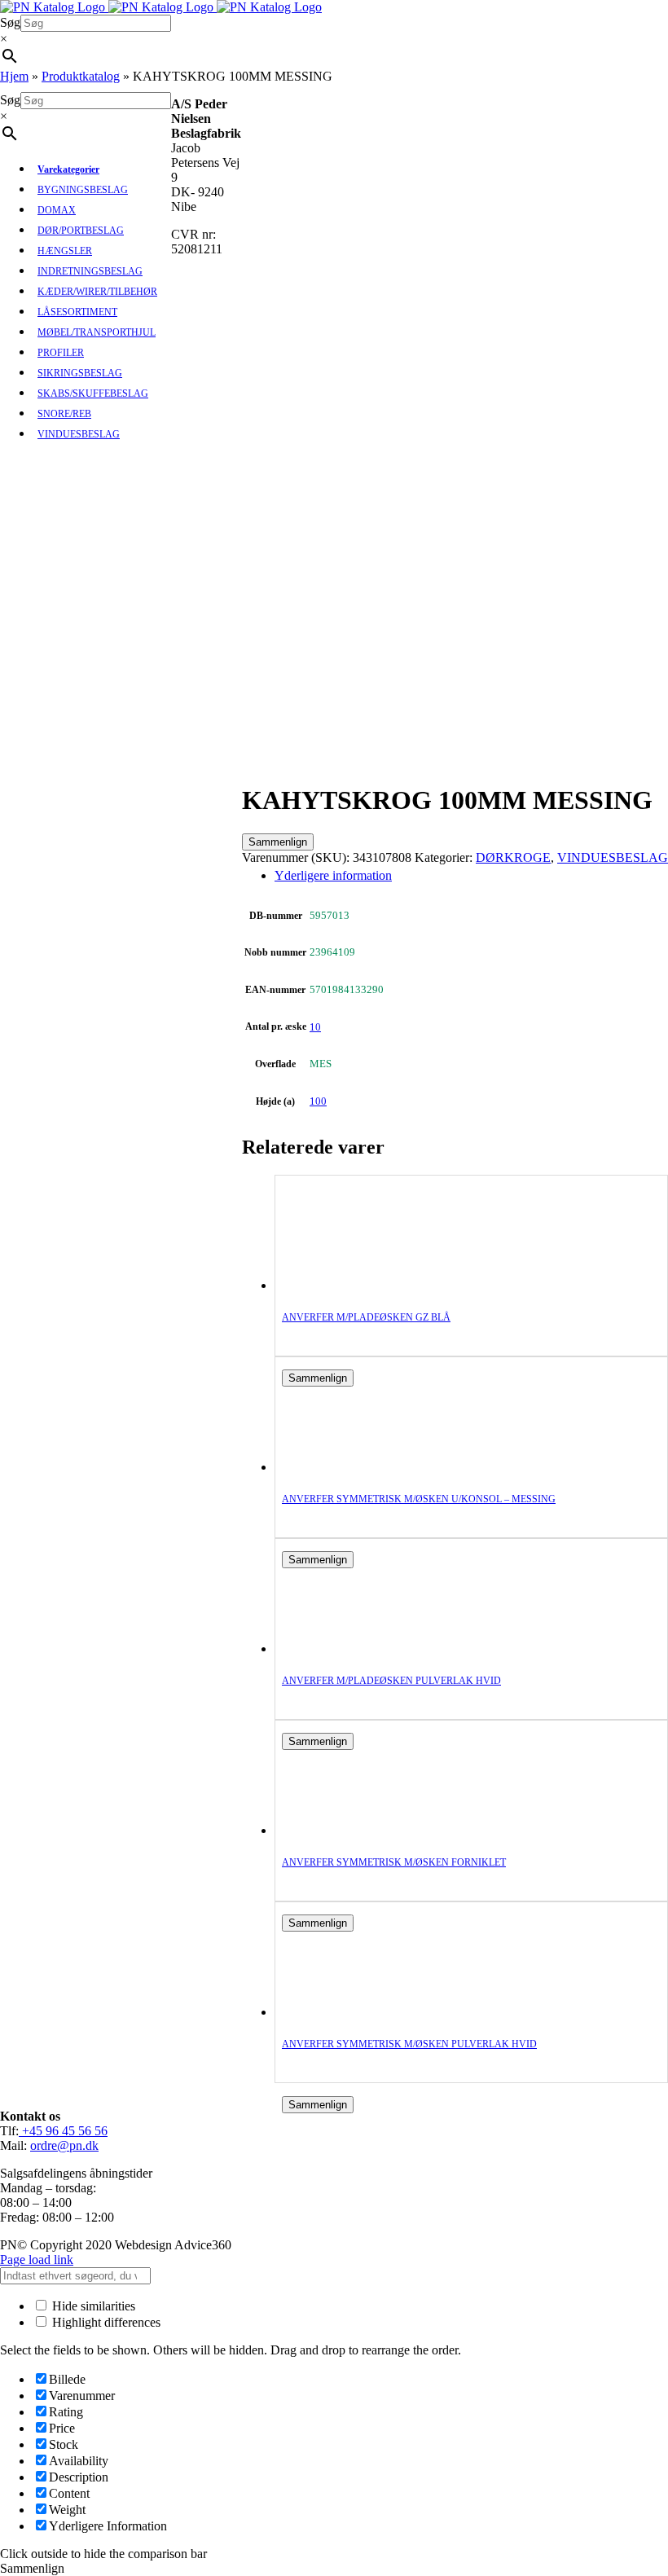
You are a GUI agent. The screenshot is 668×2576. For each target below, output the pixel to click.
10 (315, 1027)
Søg (10, 22)
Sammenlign (278, 842)
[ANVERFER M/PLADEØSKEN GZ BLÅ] (347, 1285)
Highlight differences (105, 2322)
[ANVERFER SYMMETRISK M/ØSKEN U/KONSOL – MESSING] (347, 1467)
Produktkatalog (81, 76)
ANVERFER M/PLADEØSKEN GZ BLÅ (366, 1317)
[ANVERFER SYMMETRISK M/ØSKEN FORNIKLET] (347, 1830)
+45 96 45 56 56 (63, 2131)
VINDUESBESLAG (613, 857)
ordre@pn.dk (64, 2145)
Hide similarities (92, 2306)
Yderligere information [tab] (333, 875)
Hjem (14, 76)
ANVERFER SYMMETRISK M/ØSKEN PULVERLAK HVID (409, 2044)
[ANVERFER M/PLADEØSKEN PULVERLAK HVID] (347, 1648)
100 (318, 1101)
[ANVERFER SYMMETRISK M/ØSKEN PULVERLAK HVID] (347, 2012)
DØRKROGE (513, 857)
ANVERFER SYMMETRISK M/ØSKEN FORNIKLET (394, 1862)
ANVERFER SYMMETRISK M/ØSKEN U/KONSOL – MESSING (419, 1499)
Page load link (37, 2259)
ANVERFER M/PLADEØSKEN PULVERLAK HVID (391, 1681)
